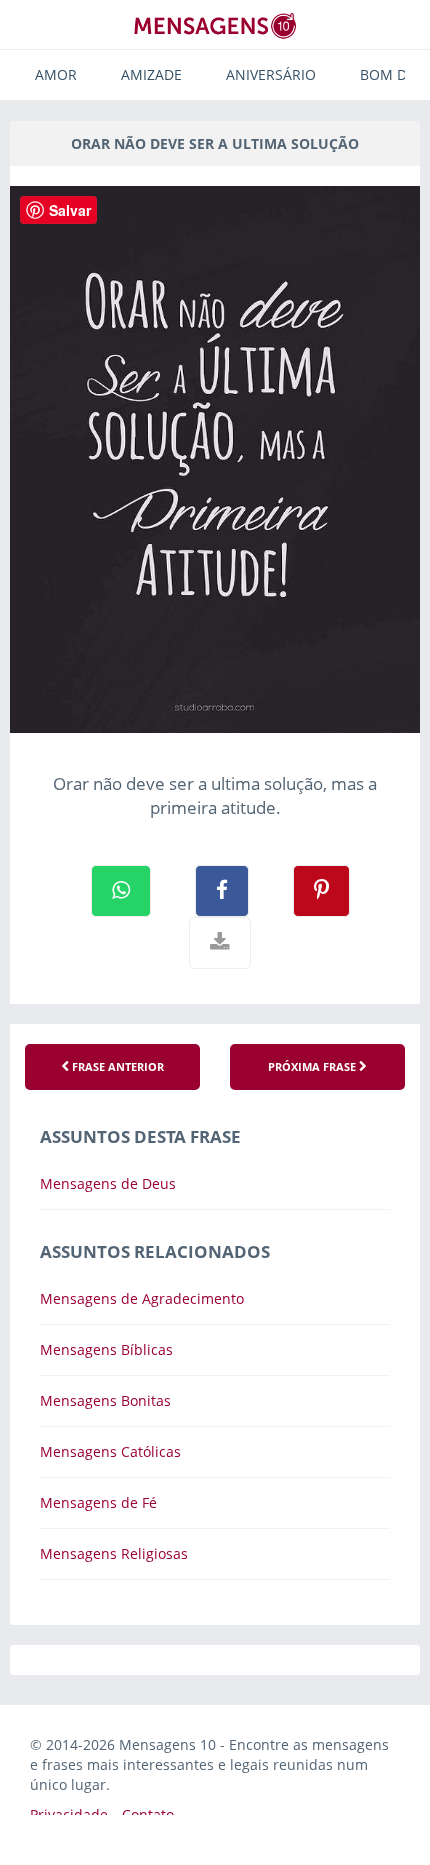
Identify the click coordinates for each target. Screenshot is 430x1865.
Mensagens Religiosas (114, 1553)
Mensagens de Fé (98, 1502)
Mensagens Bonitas (105, 1400)
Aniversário (271, 74)
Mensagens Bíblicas (106, 1349)
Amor (56, 74)
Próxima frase (313, 1066)
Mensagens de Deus (108, 1183)
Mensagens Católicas (110, 1451)
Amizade (151, 74)
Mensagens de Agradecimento (142, 1298)
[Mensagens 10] (215, 25)
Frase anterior (116, 1066)
